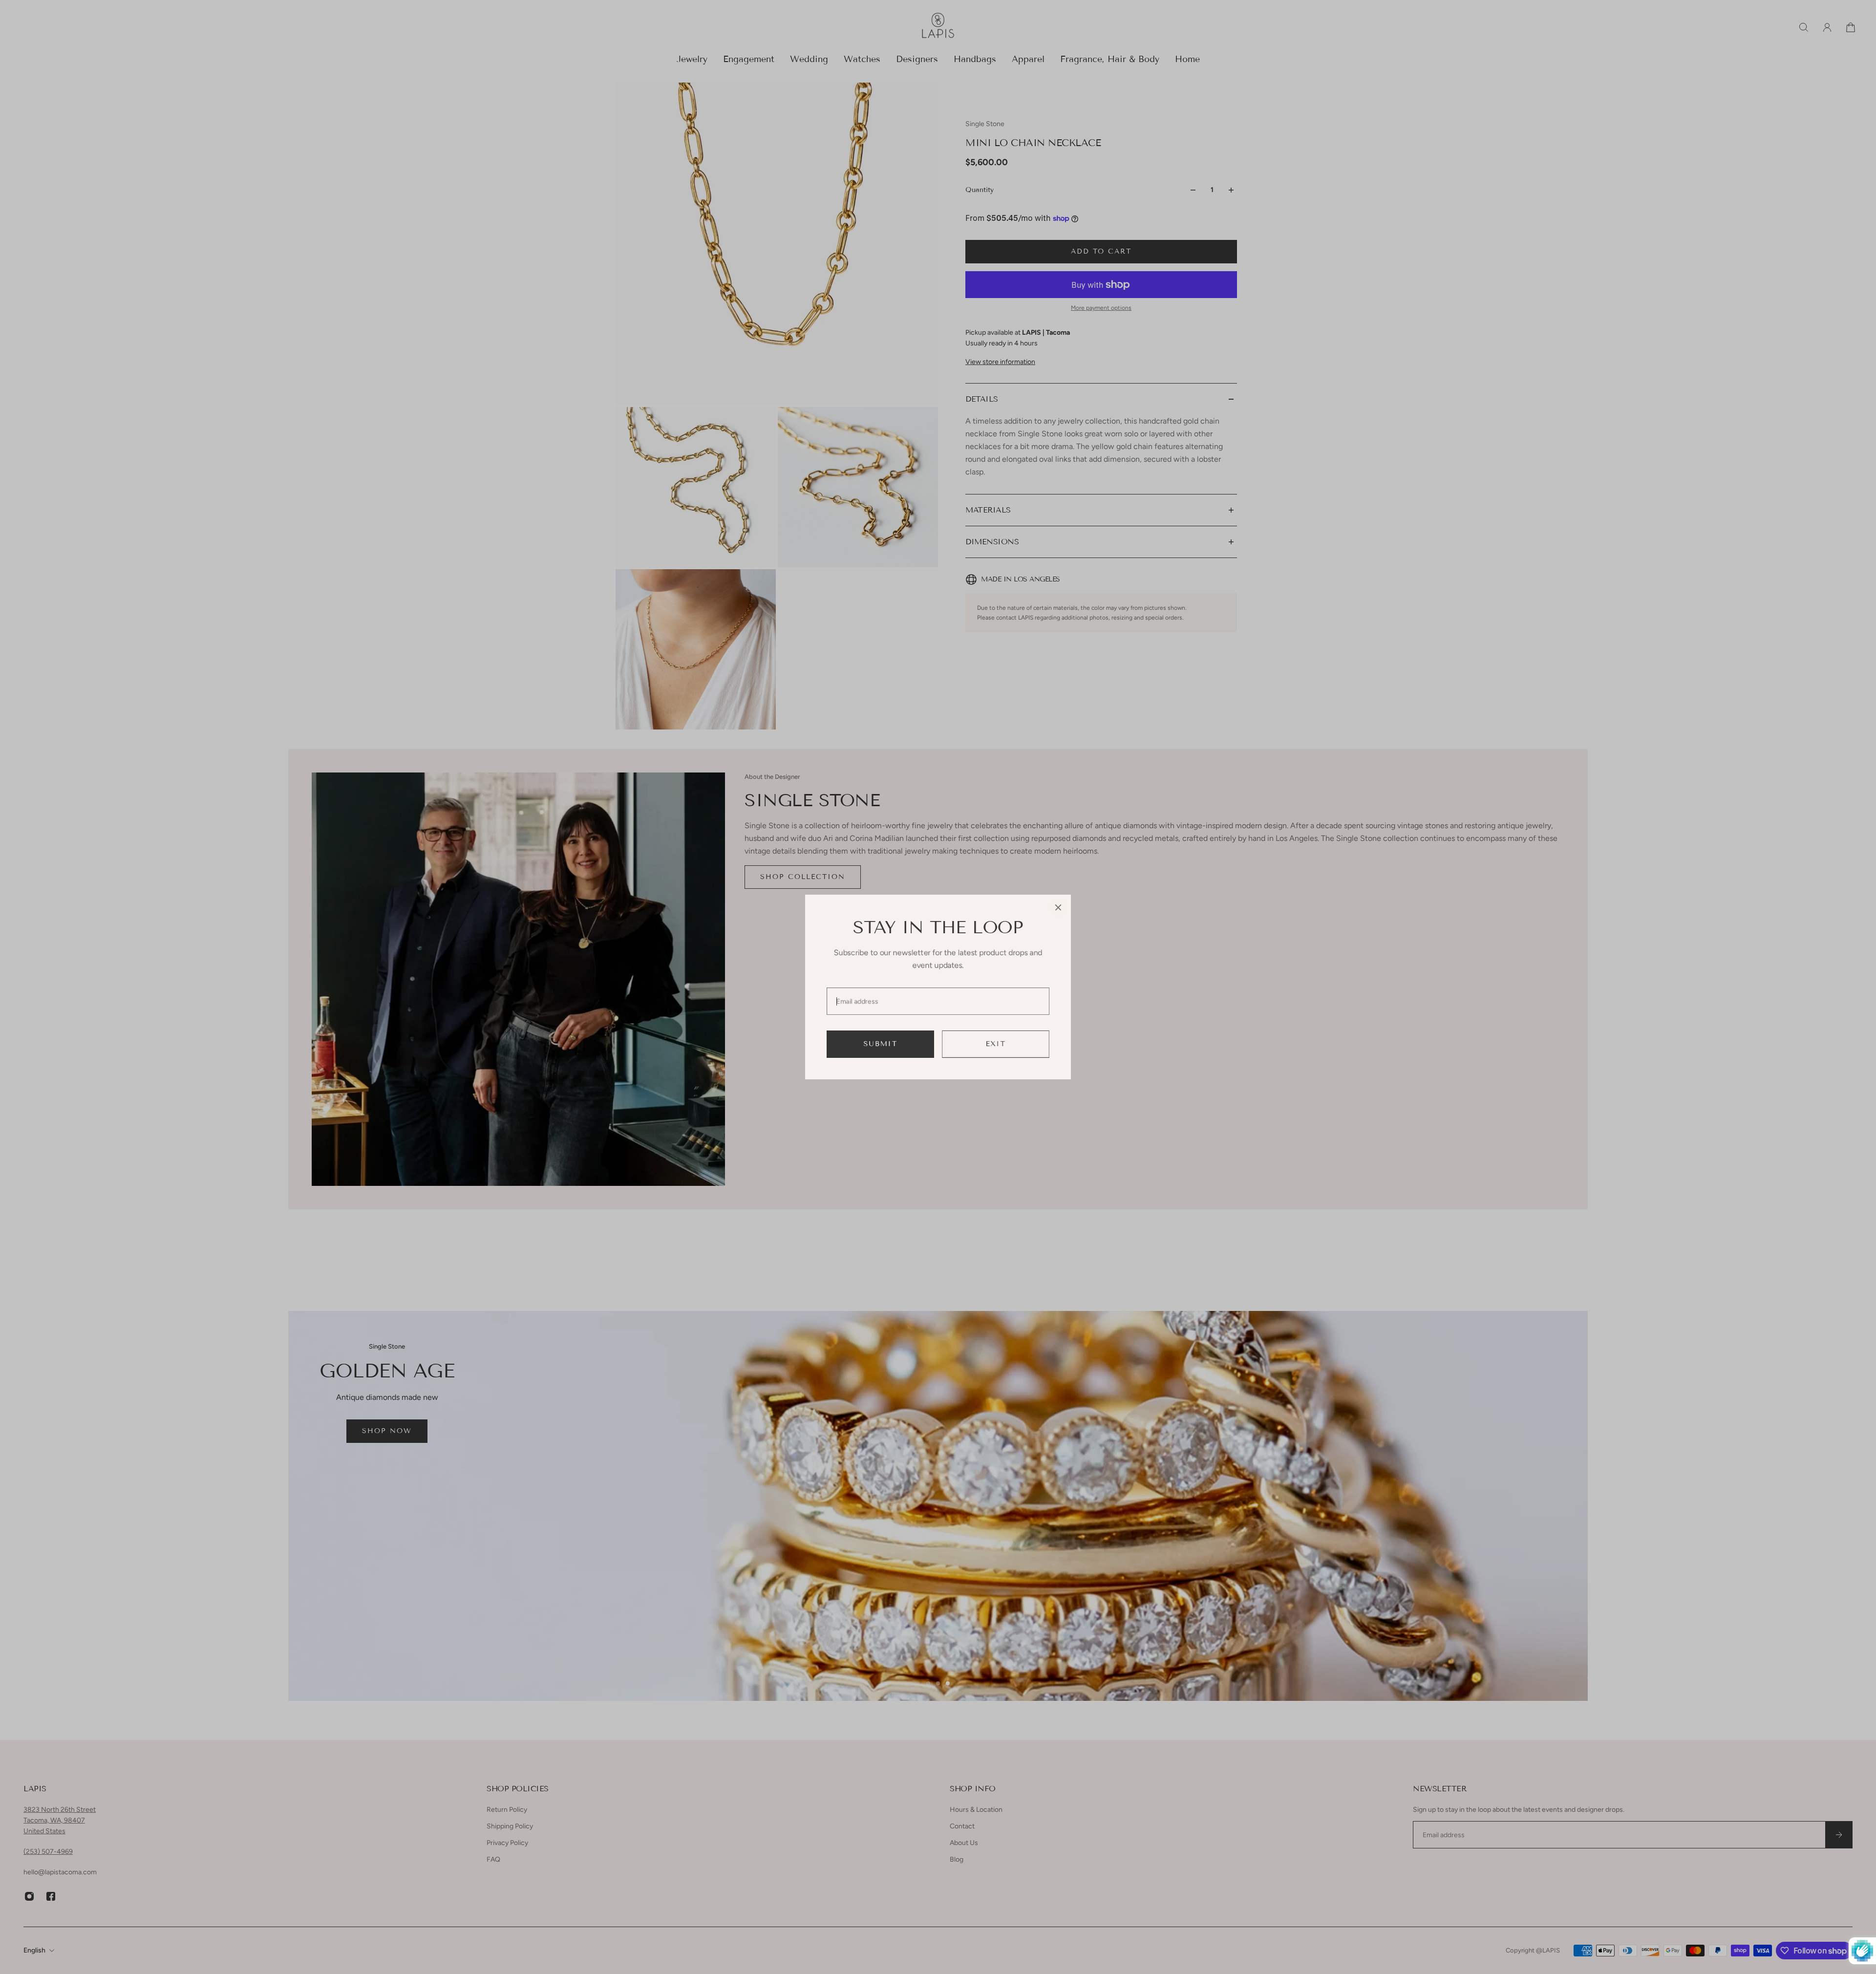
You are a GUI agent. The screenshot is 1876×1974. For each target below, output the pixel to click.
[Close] (1058, 907)
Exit (996, 1044)
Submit (881, 1044)
